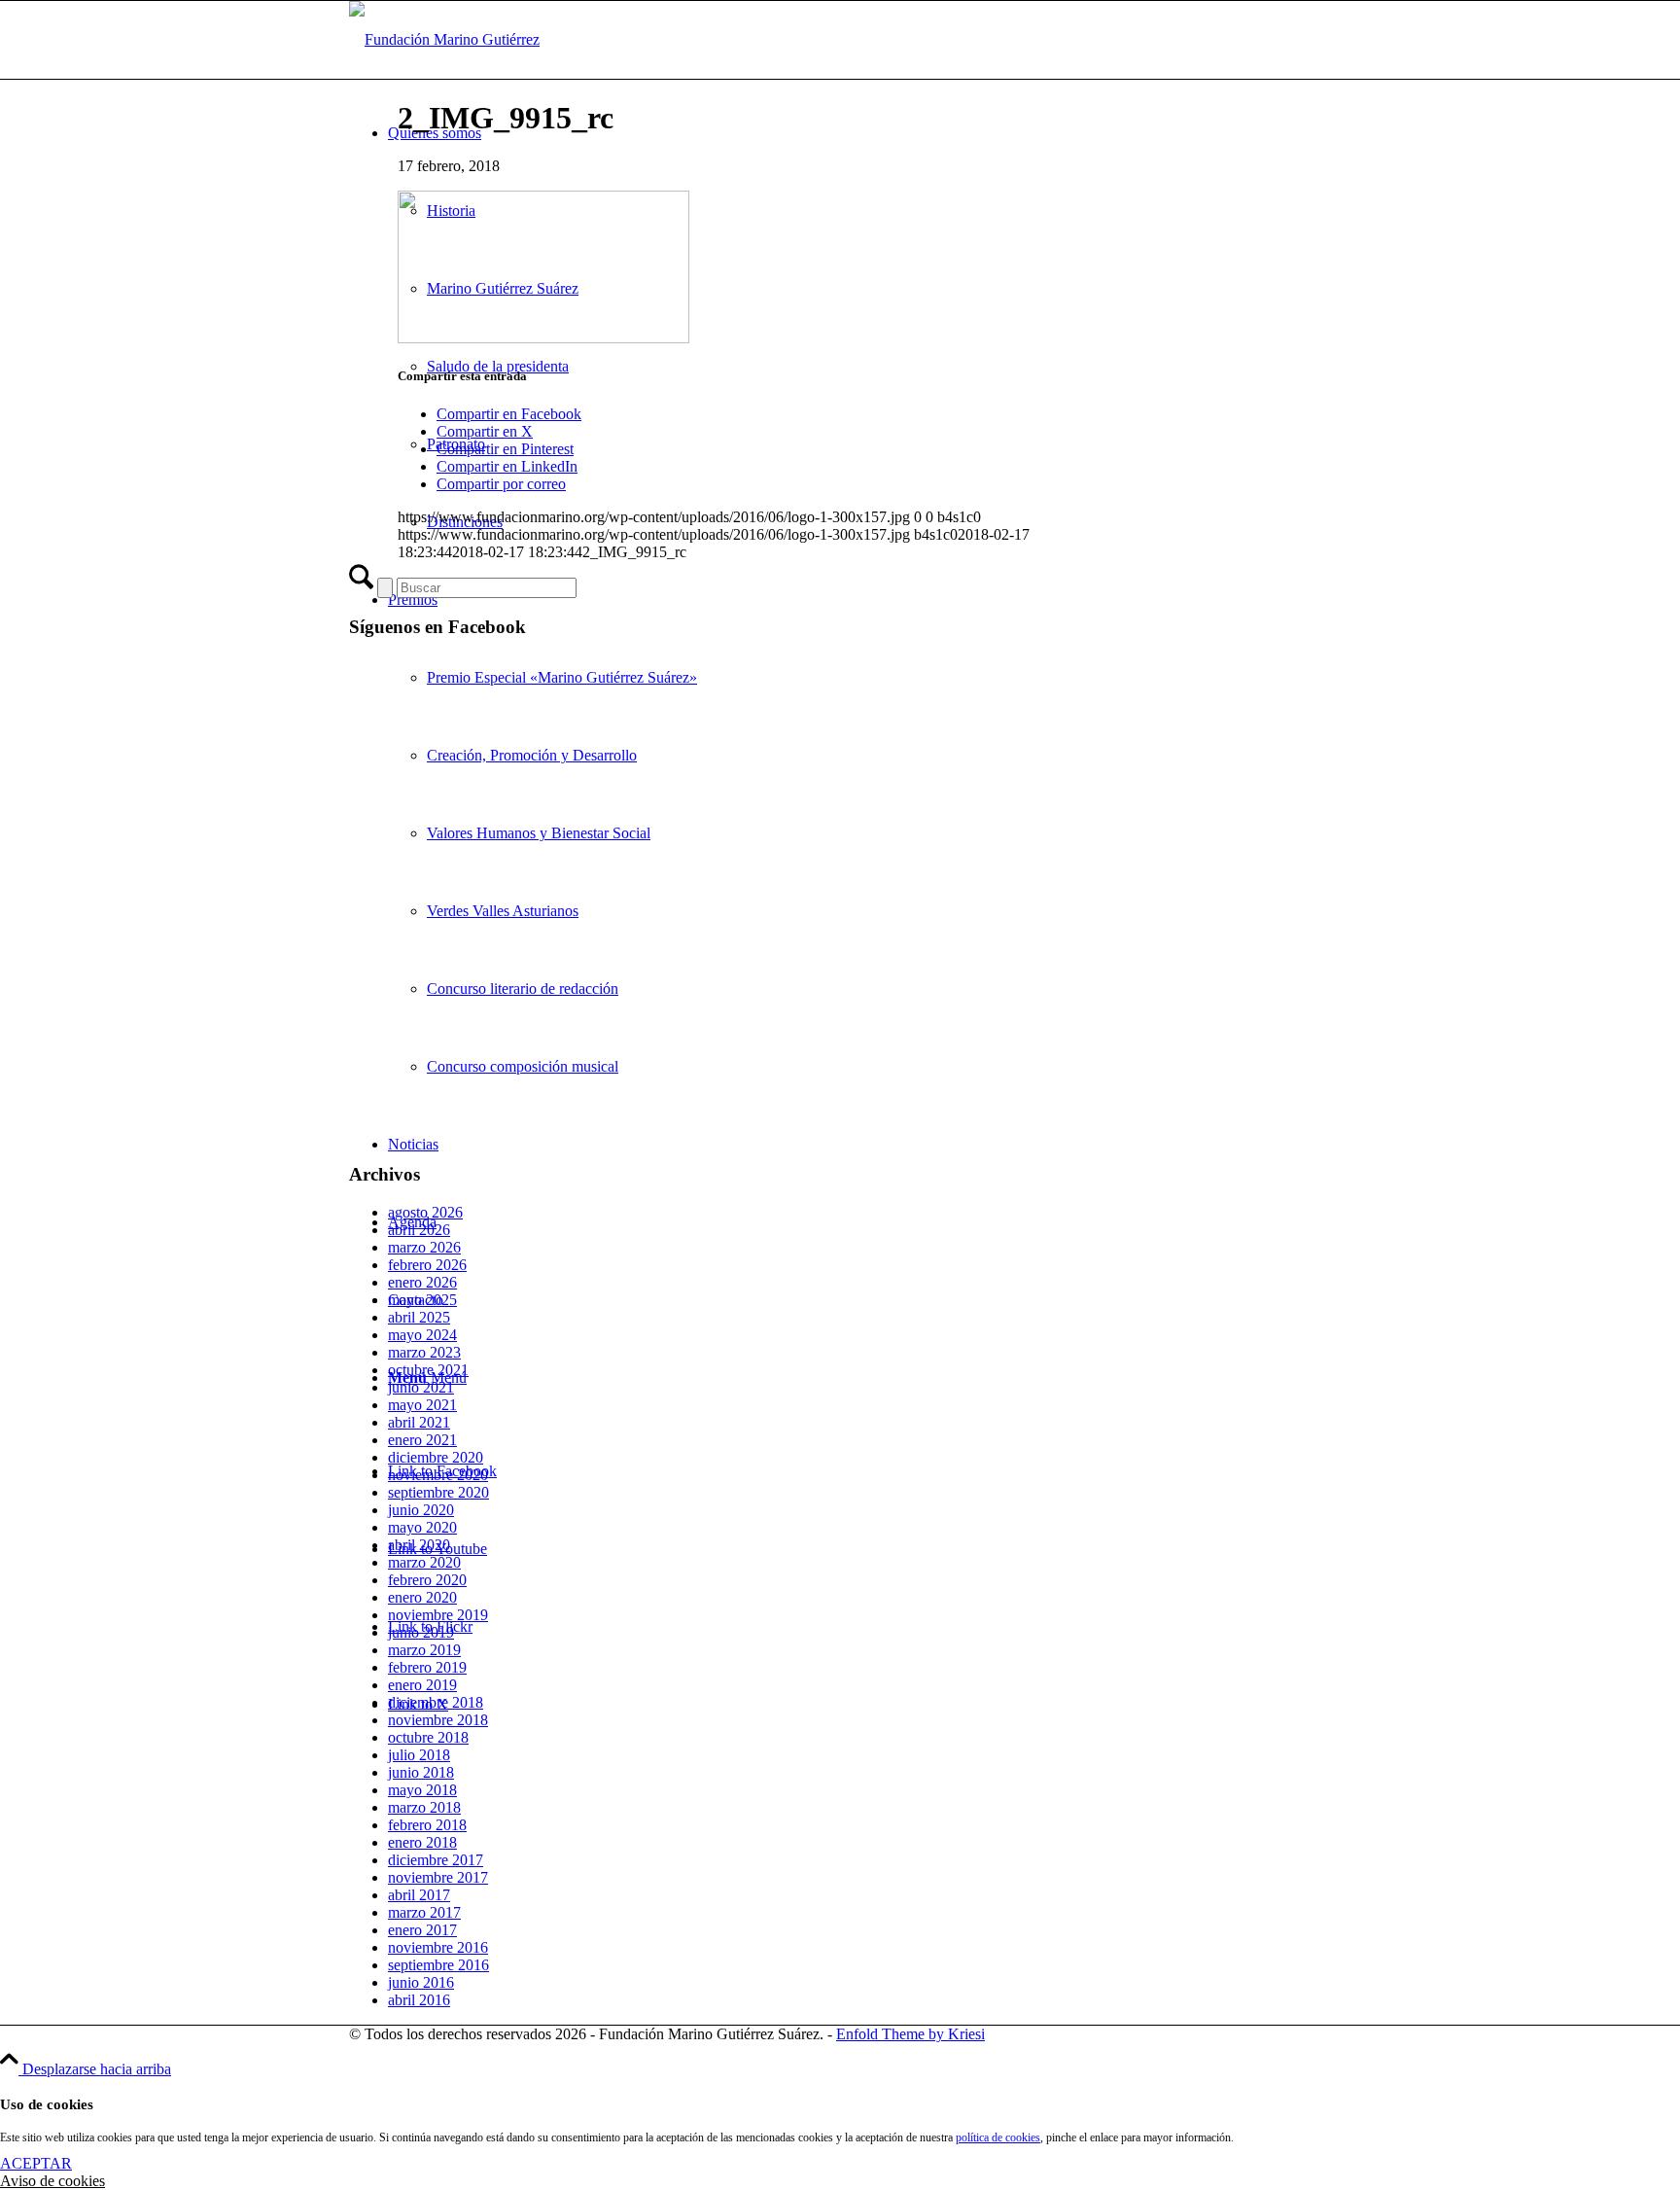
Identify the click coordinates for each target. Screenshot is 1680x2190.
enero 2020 (422, 1597)
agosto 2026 (425, 1212)
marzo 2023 (424, 1352)
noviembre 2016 (438, 1947)
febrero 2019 (427, 1667)
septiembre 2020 (438, 1492)
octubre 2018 (428, 1737)
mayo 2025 (422, 1300)
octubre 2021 (428, 1370)
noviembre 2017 (438, 1877)
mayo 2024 (422, 1335)
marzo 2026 (424, 1247)
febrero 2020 (427, 1580)
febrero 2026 (427, 1265)
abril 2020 (419, 1545)
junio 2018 (421, 1772)
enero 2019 (422, 1685)
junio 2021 (421, 1387)
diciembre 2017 (436, 1860)
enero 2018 (422, 1842)
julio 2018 (419, 1755)
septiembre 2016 (438, 1965)
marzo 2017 (424, 1912)
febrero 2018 (427, 1825)
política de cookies (998, 2137)
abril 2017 (419, 1895)
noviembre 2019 (438, 1615)
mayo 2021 (422, 1405)
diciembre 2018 (436, 1702)
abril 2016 (419, 2000)
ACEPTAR (36, 2163)
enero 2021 (422, 1440)
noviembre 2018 (438, 1720)
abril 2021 (419, 1422)
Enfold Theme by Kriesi (910, 2034)
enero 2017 (422, 1930)
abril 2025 (419, 1317)
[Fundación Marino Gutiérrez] (444, 39)
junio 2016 (421, 1982)
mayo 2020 (422, 1527)
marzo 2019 (424, 1650)
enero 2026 (422, 1282)
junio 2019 (421, 1632)
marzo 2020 (424, 1562)
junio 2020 (421, 1510)
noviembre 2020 (438, 1475)
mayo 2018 (422, 1790)
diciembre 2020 (436, 1457)
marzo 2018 (424, 1807)
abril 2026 (419, 1230)
